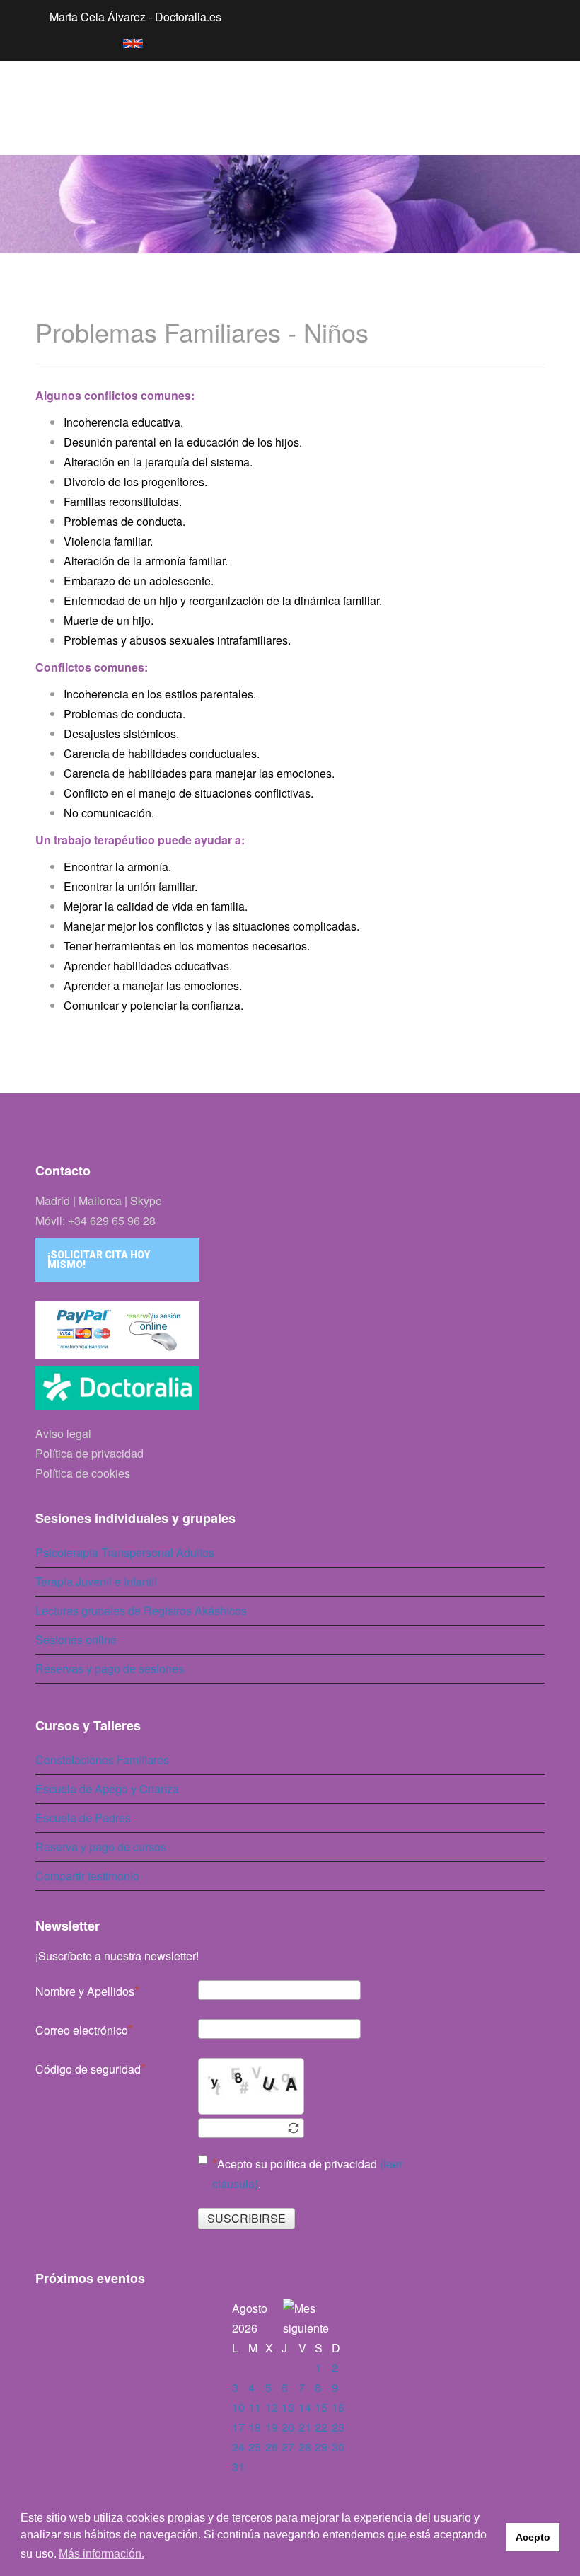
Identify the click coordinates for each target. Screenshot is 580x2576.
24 (238, 2447)
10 (238, 2407)
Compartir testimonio (87, 1876)
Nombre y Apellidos (85, 1991)
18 (255, 2427)
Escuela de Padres (83, 1818)
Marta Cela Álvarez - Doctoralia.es (135, 17)
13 (288, 2407)
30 (338, 2447)
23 (338, 2427)
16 (338, 2407)
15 (321, 2407)
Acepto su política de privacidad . (307, 2174)
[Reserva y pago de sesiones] (290, 1330)
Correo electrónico (82, 2030)
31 (238, 2467)
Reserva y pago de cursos (101, 1847)
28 (305, 2447)
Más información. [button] (101, 2554)
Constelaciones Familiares (102, 1760)
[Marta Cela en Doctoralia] (290, 1391)
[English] (126, 41)
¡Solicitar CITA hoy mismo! (99, 1260)
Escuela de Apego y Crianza (107, 1789)
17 (238, 2427)
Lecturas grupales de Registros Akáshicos (141, 1610)
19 (272, 2427)
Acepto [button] (533, 2537)
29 (321, 2447)
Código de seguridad (88, 2069)
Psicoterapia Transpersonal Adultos (125, 1552)
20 (288, 2427)
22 (321, 2427)
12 (272, 2407)
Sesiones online (76, 1639)
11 (255, 2407)
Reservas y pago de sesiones (110, 1668)
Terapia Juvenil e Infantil (96, 1581)
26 (272, 2447)
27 (288, 2447)
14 (305, 2407)
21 (305, 2427)
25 (255, 2447)
